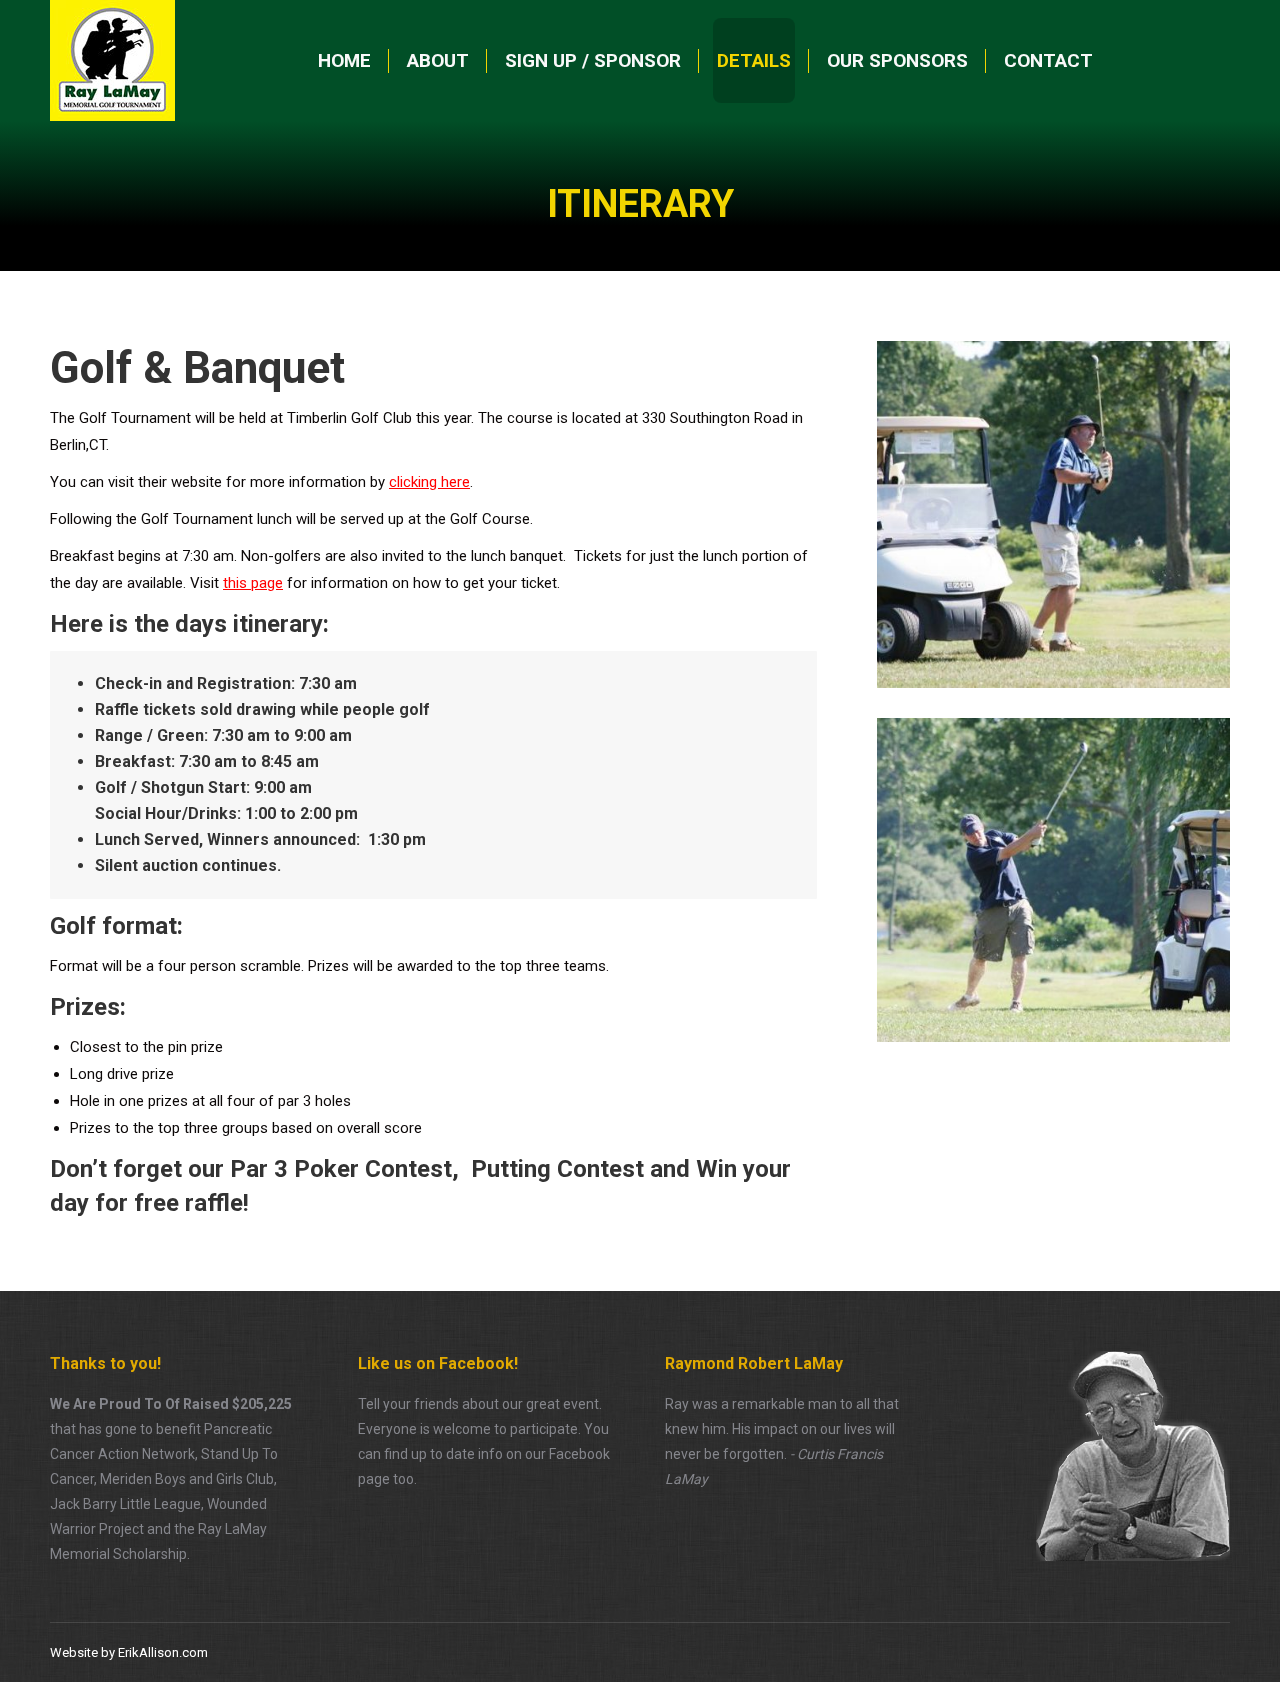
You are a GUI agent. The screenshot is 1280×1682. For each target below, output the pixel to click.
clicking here (429, 482)
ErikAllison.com (163, 1652)
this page (253, 583)
